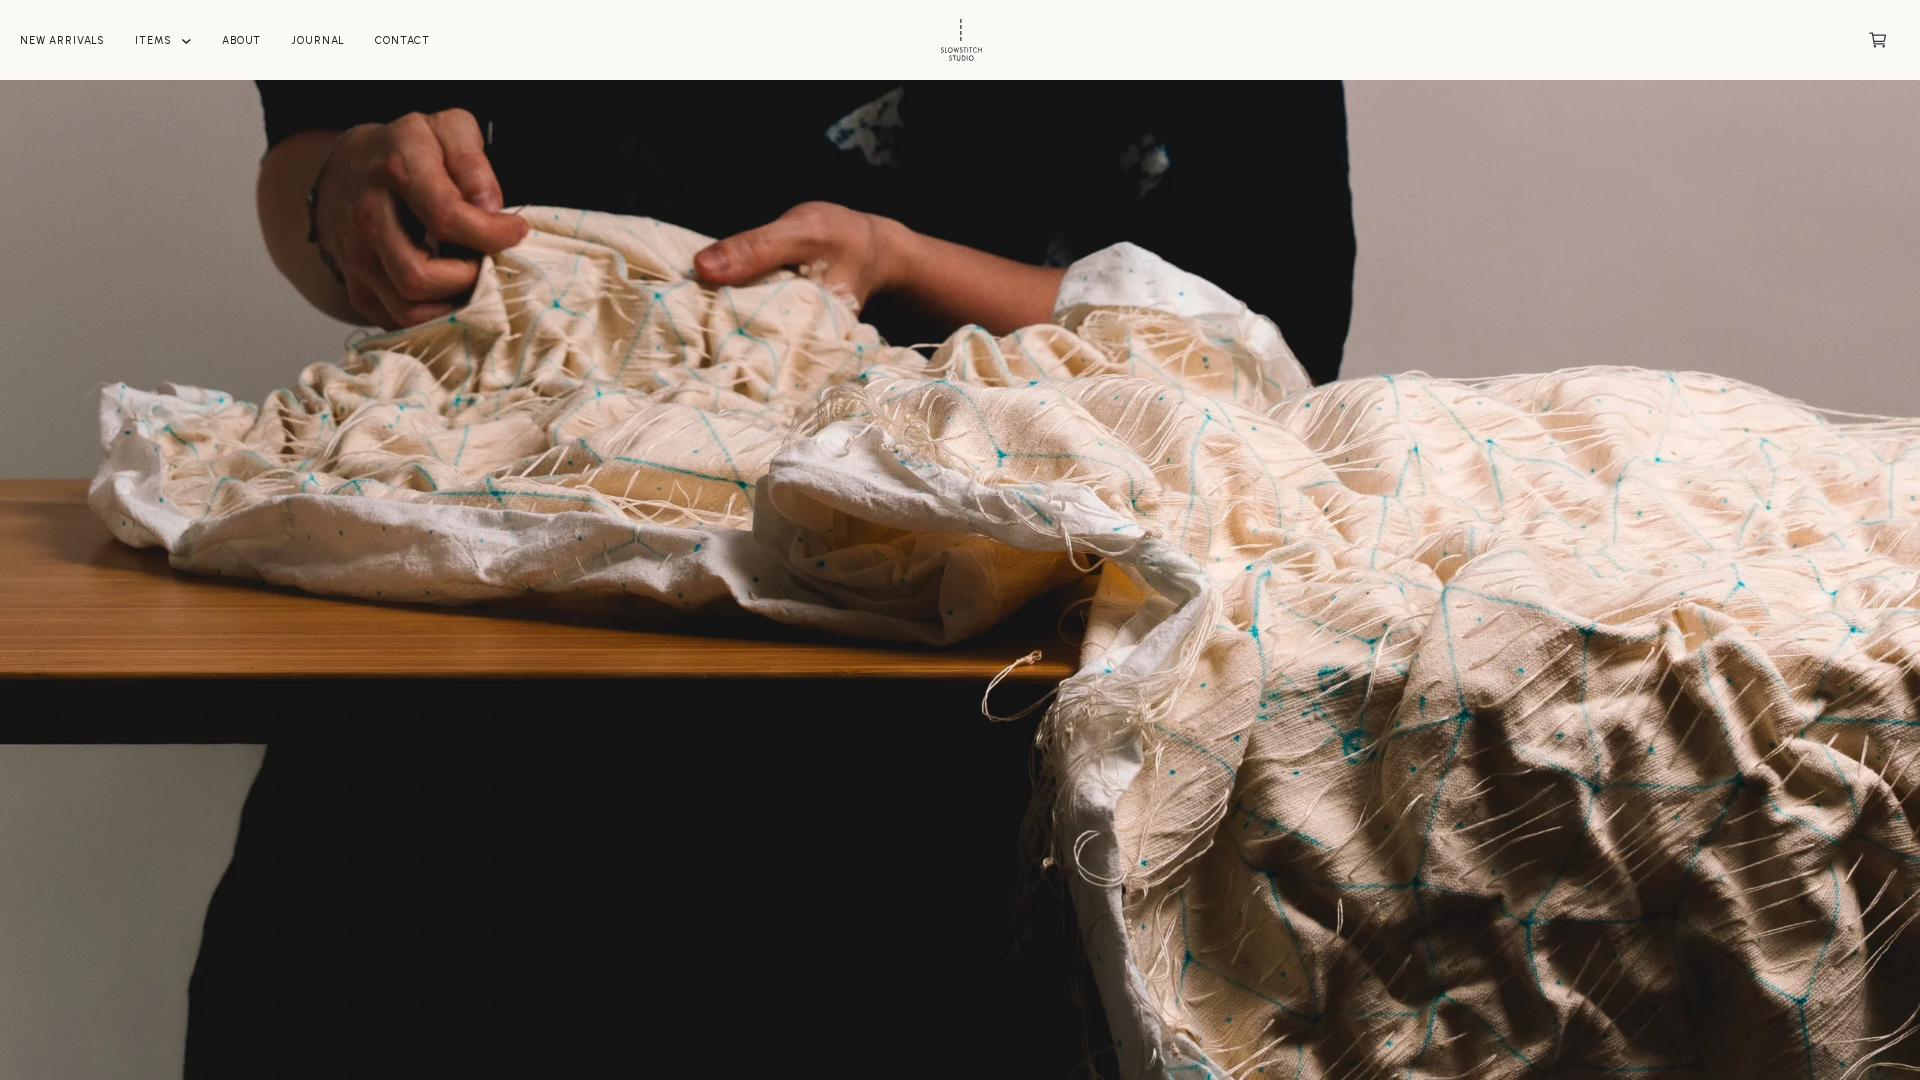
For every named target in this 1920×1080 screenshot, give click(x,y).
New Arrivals (62, 40)
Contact (402, 40)
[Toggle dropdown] (186, 41)
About (241, 40)
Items (153, 40)
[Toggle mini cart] (1878, 40)
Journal (318, 40)
